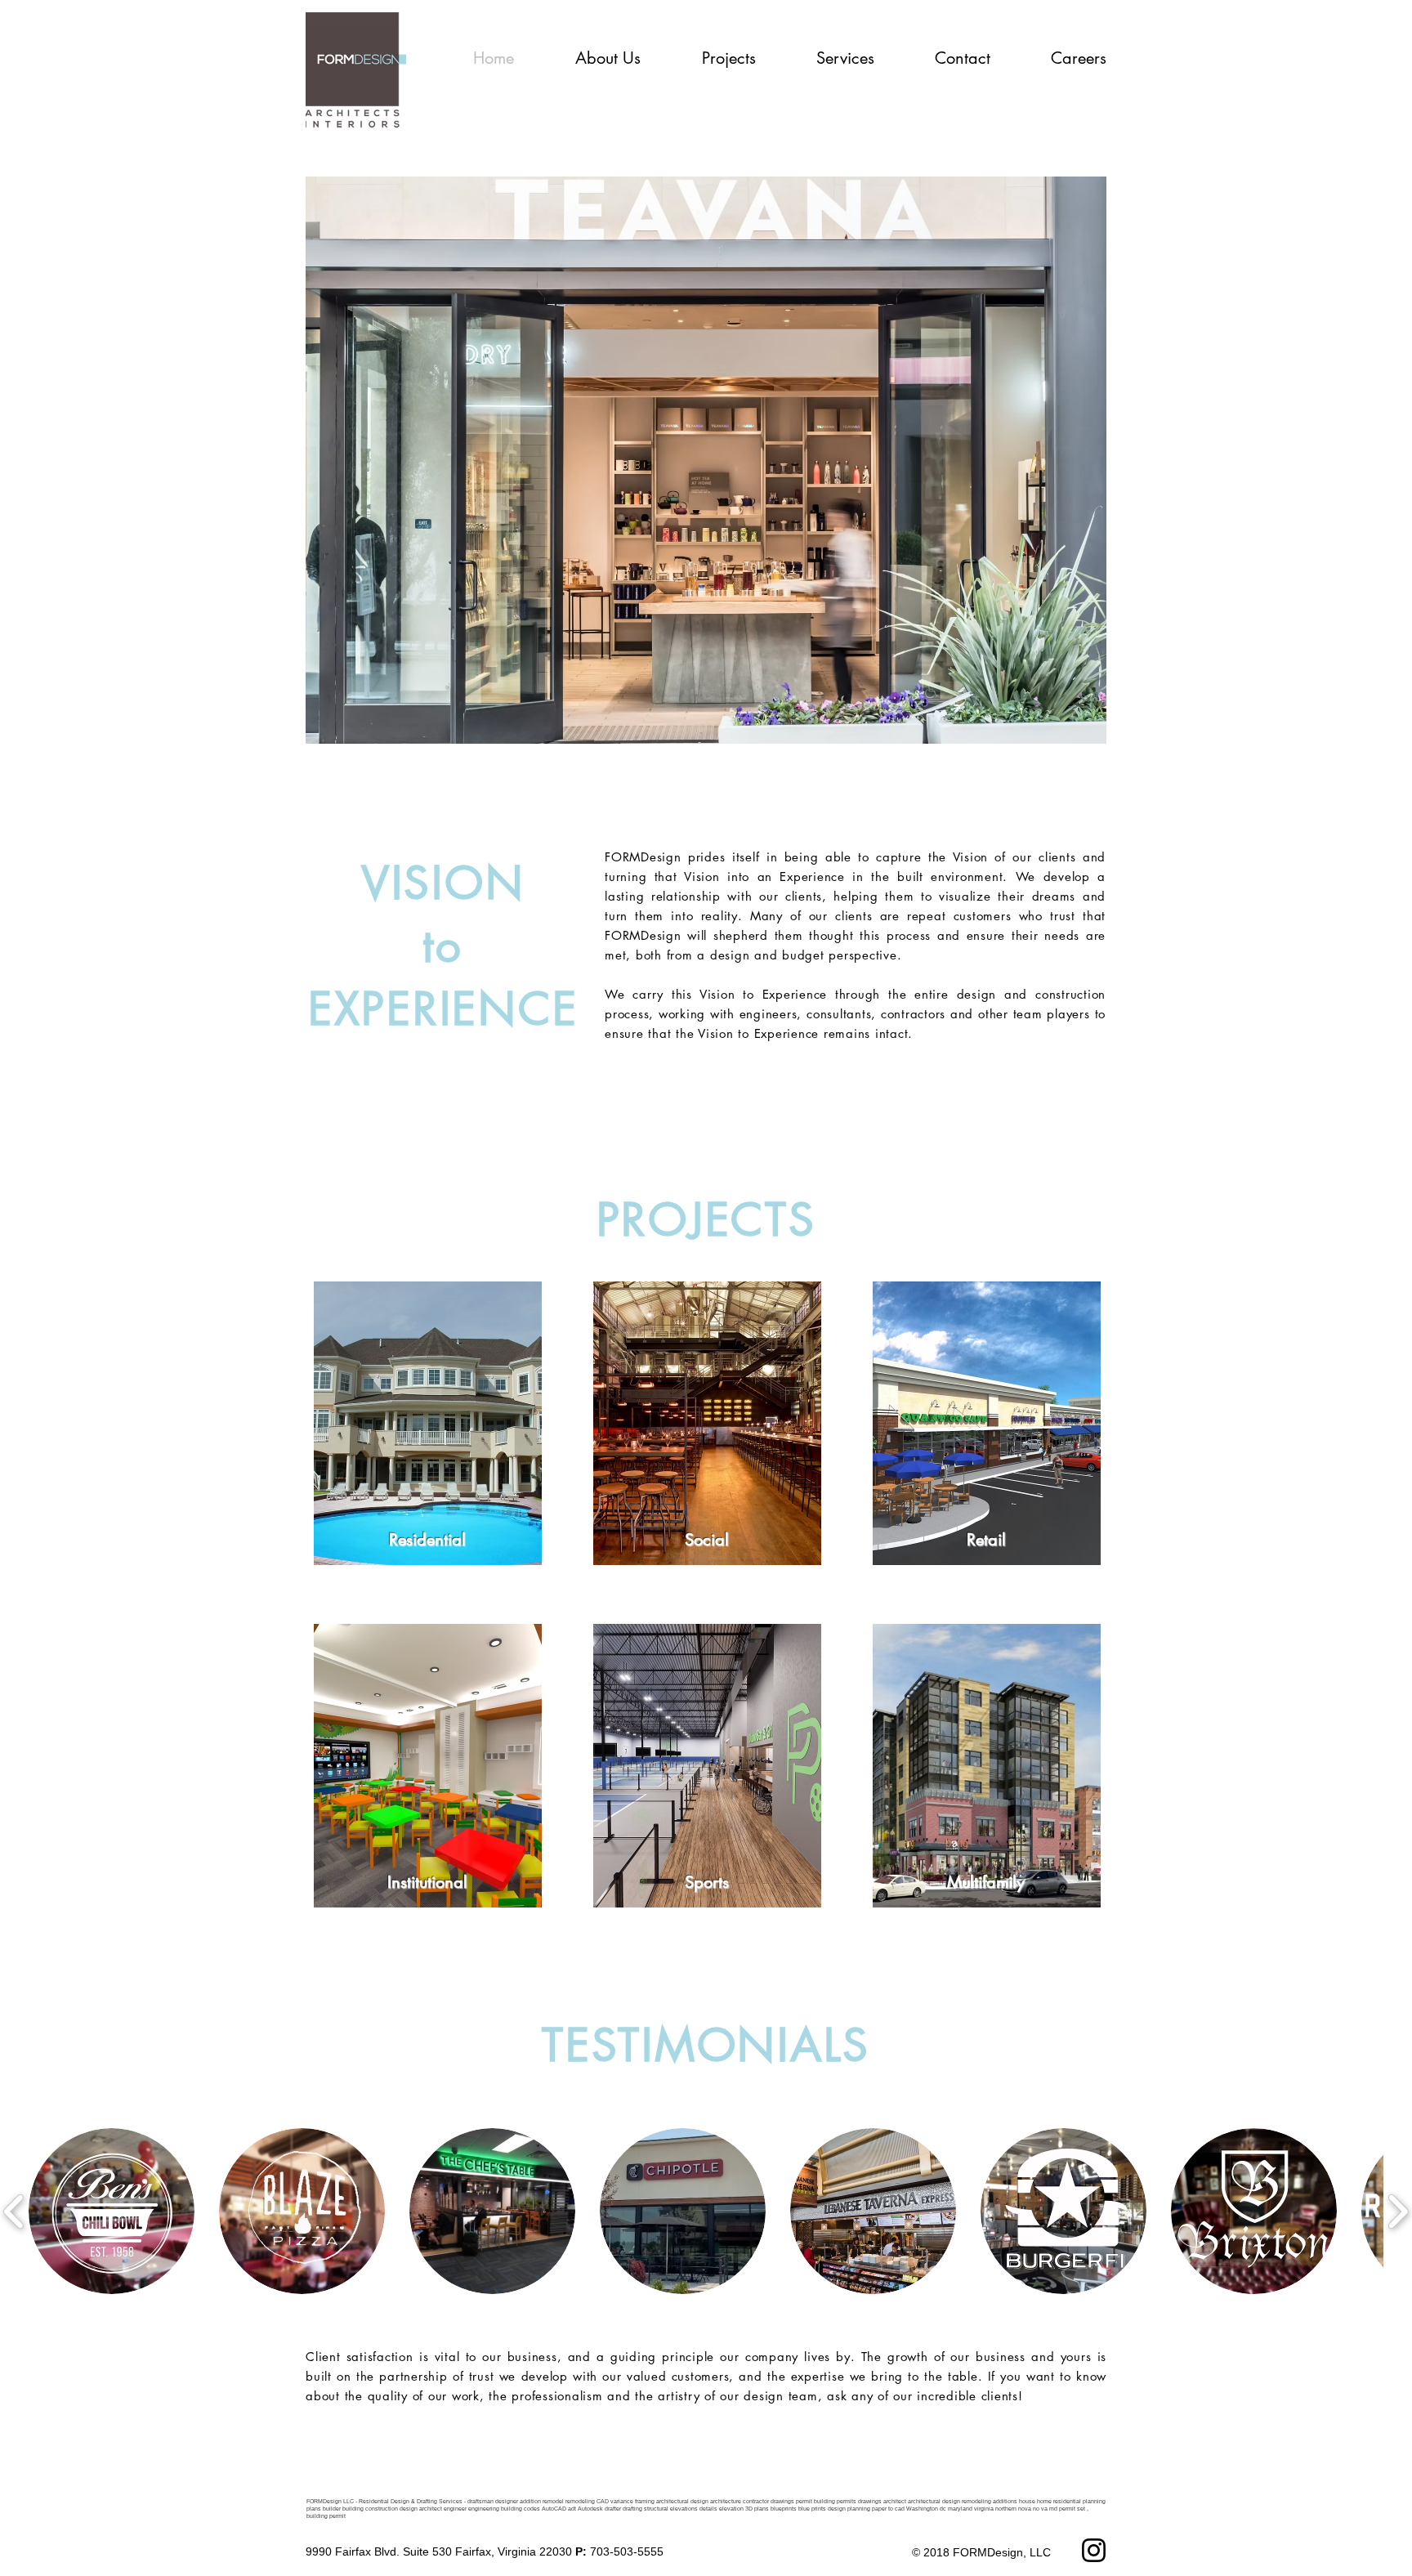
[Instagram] (1094, 2550)
